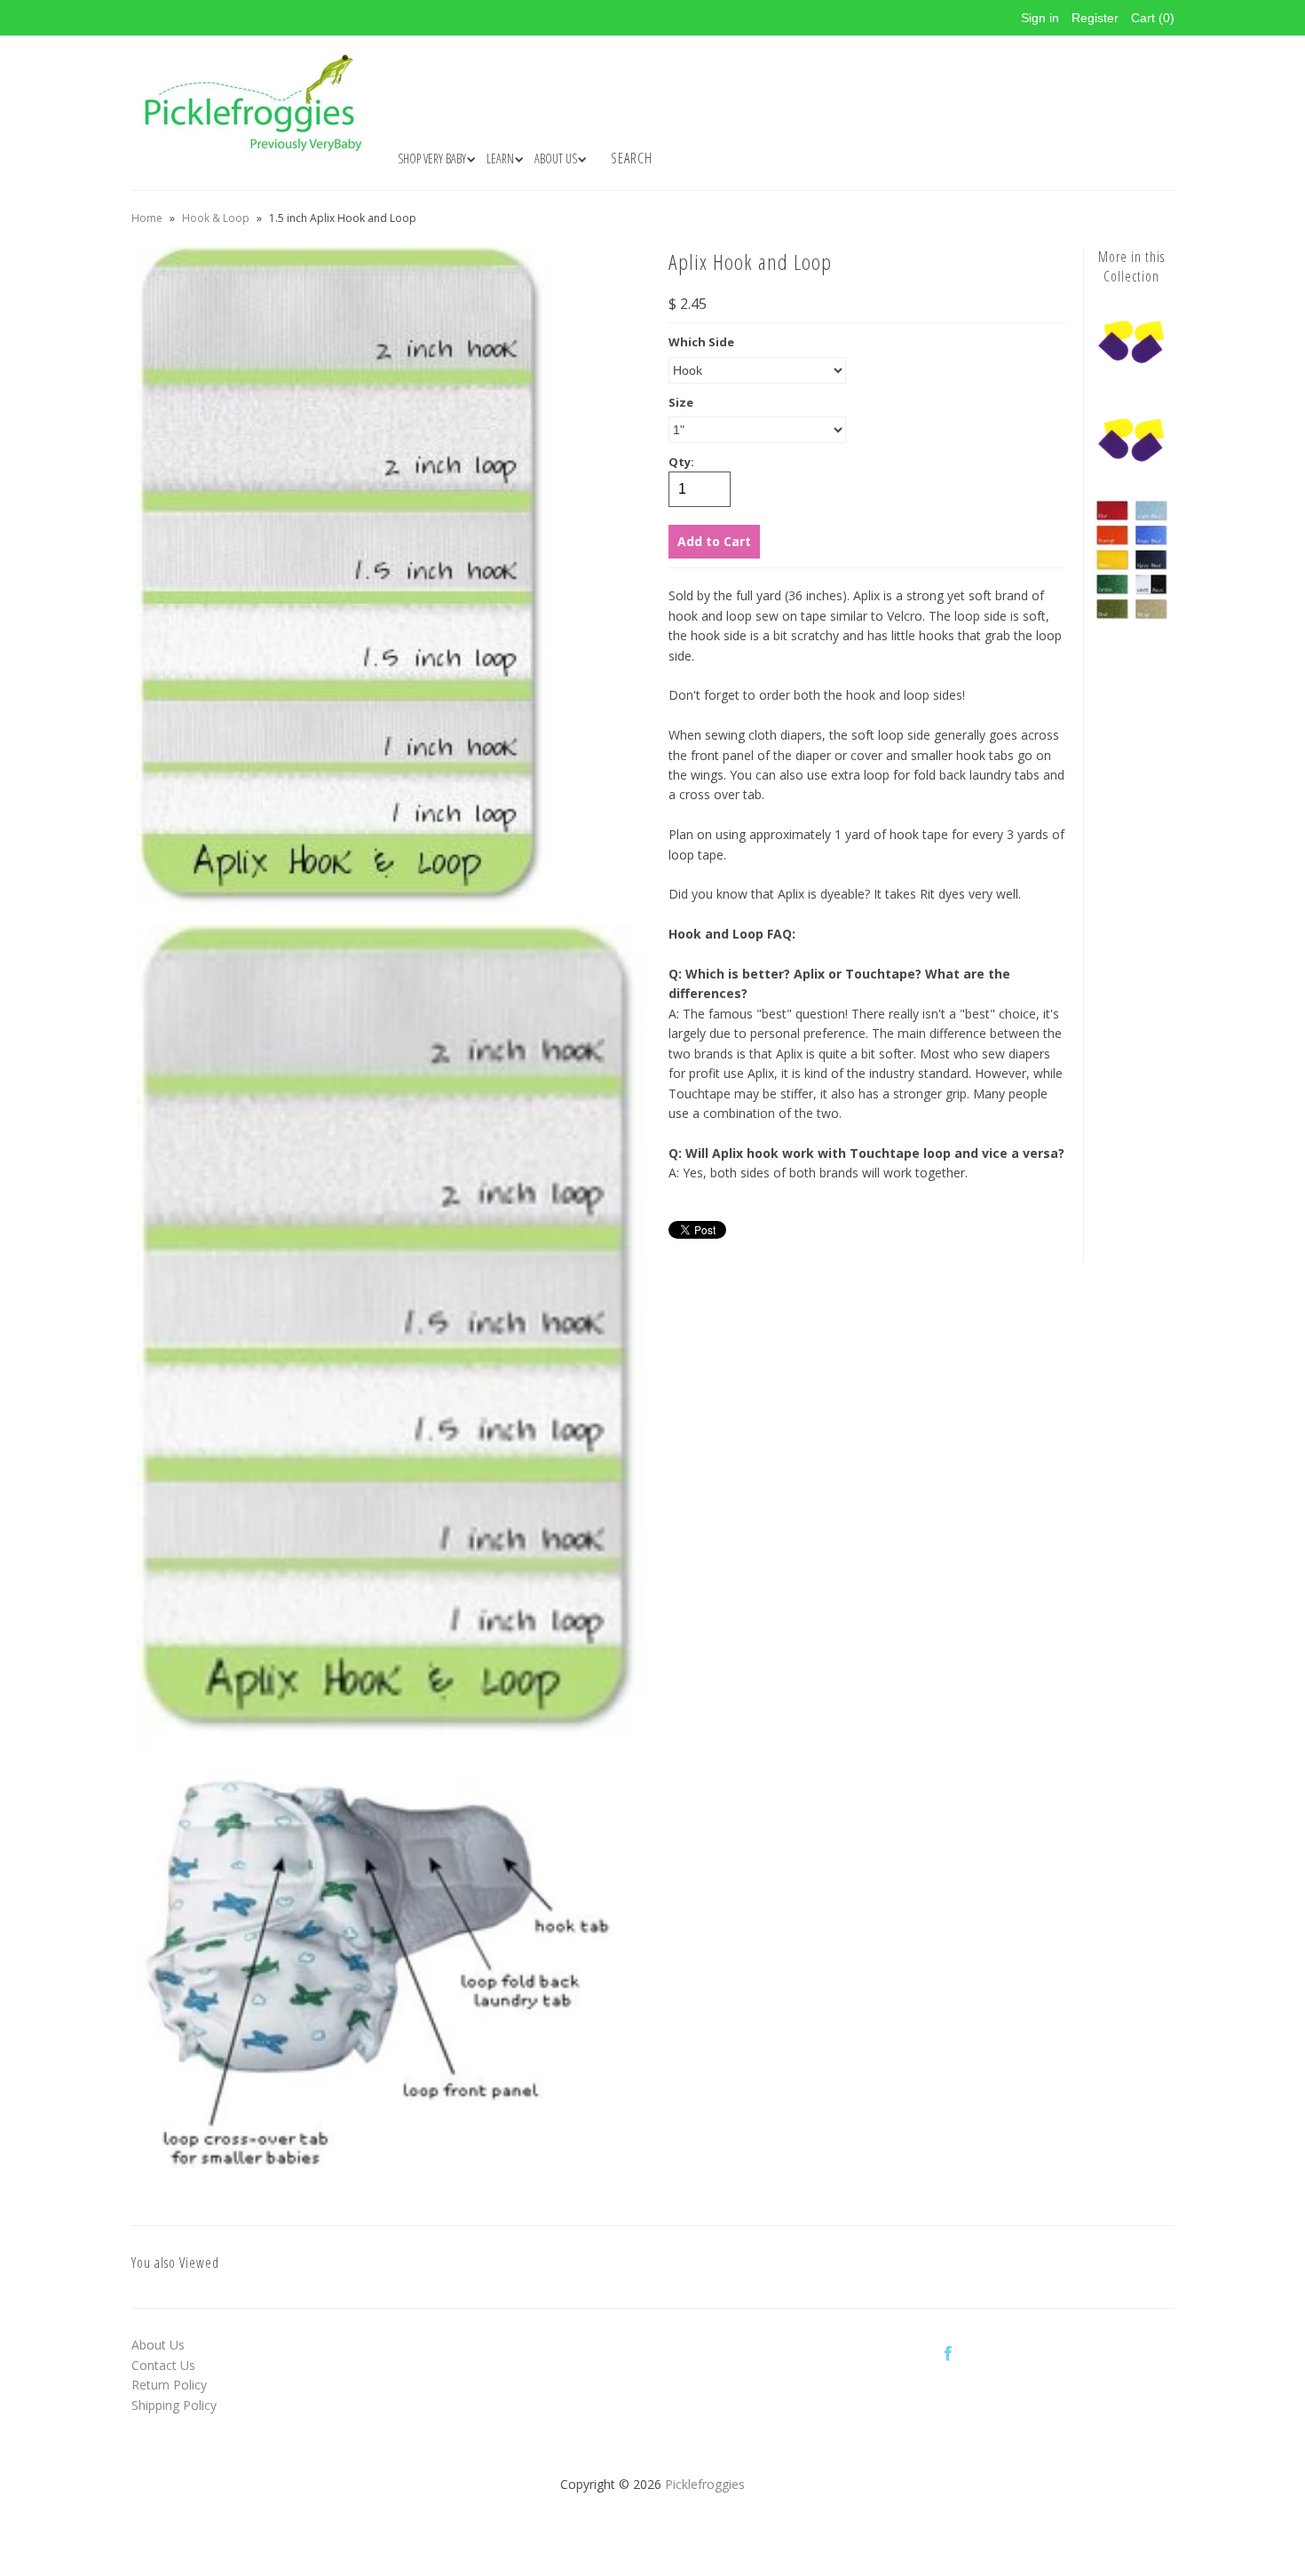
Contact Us (163, 2365)
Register (1095, 18)
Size (681, 402)
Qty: (681, 462)
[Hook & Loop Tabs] (1132, 373)
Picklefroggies (705, 2484)
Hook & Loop (216, 218)
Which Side (701, 342)
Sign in (1040, 18)
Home (147, 218)
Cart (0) (1153, 18)
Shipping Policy (174, 2405)
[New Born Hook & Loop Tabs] (1132, 472)
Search (632, 158)
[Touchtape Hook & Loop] (1132, 616)
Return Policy (169, 2385)
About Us (158, 2345)
